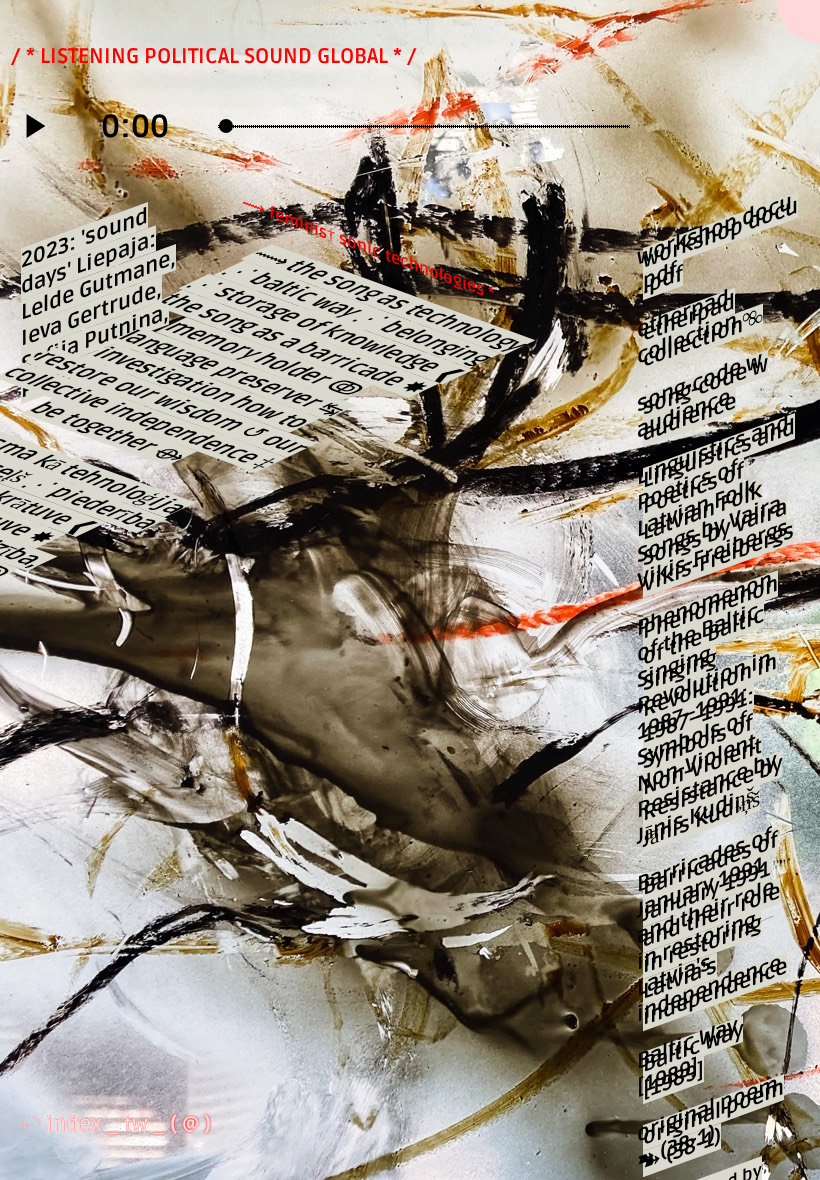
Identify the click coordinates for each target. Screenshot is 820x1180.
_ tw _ (138, 1124)
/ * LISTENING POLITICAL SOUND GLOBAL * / (214, 56)
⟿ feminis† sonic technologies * (368, 248)
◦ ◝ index (64, 1124)
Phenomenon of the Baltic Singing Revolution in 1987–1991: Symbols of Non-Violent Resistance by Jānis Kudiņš (712, 712)
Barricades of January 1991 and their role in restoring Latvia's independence (715, 928)
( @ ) (190, 1124)
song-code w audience (705, 398)
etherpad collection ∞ (703, 330)
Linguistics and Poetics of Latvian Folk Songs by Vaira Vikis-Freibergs (719, 505)
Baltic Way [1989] (693, 1060)
